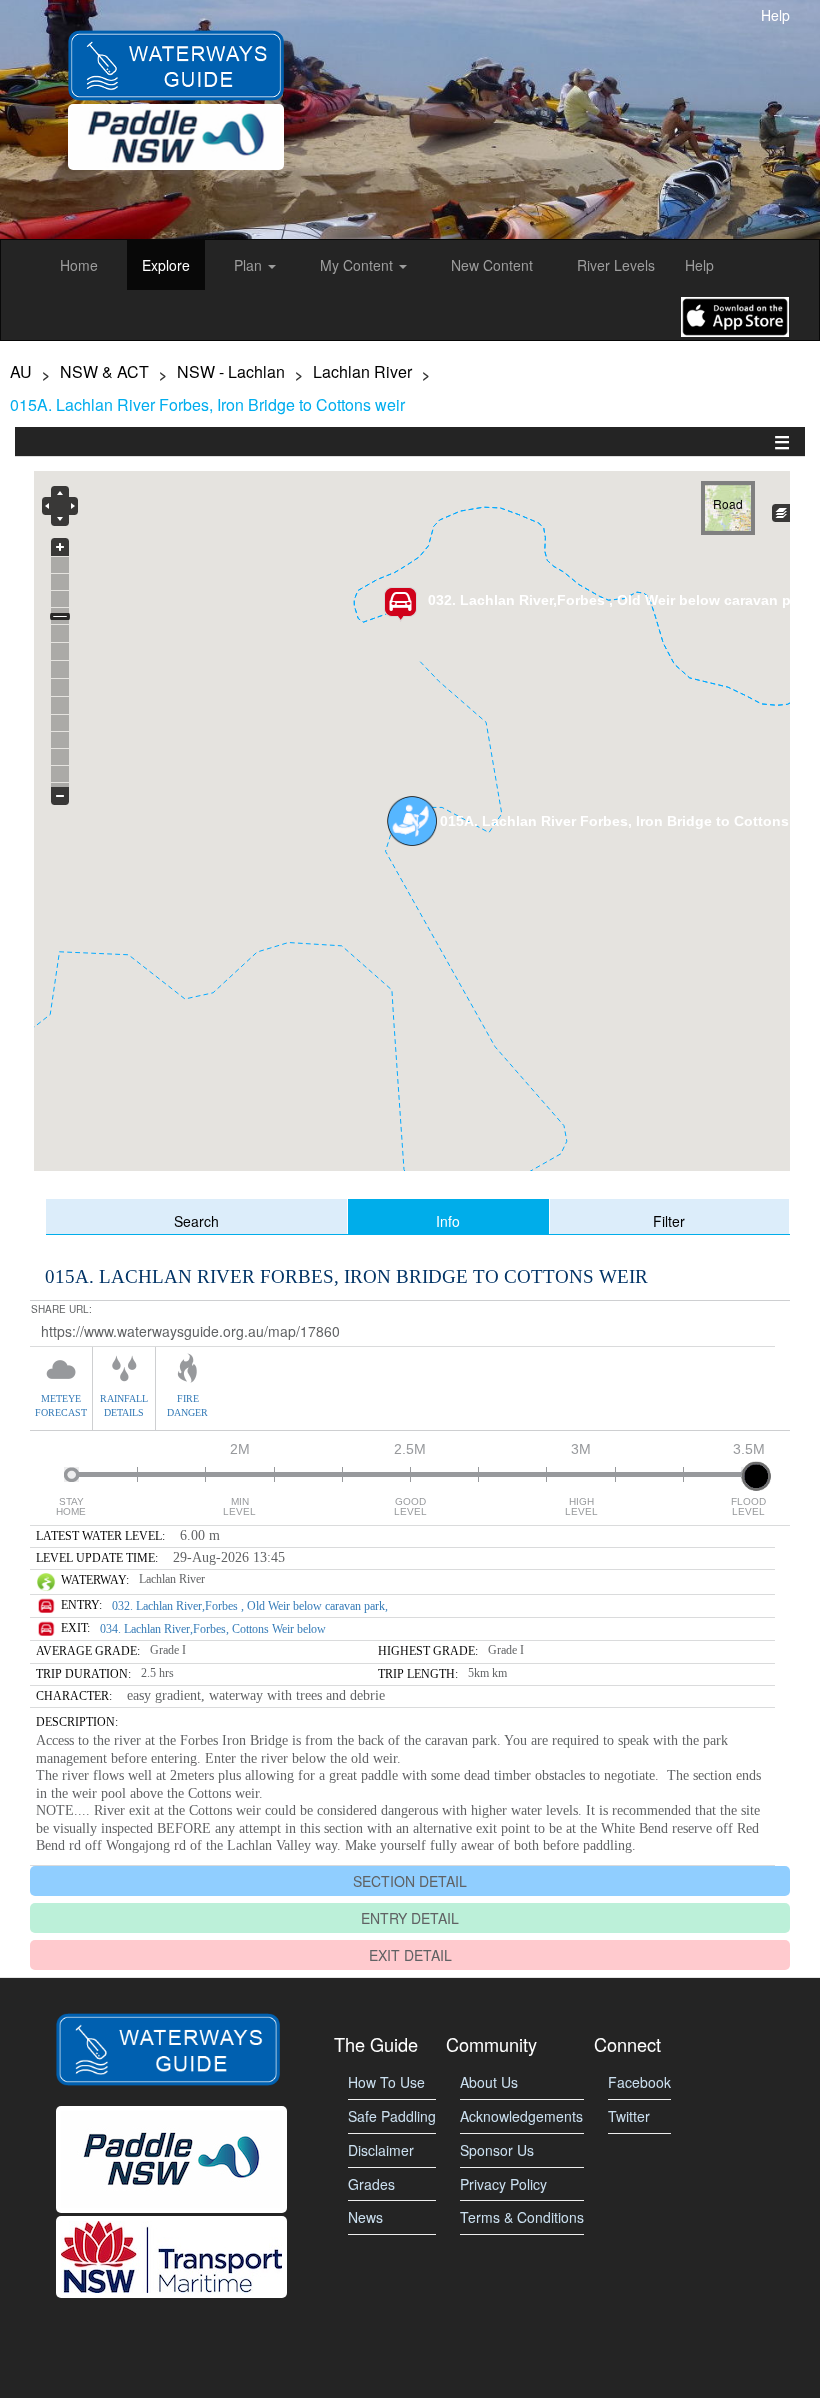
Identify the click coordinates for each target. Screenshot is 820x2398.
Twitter (629, 2116)
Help (775, 15)
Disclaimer (381, 2150)
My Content (358, 265)
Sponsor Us (497, 2150)
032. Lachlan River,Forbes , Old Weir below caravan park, (250, 1606)
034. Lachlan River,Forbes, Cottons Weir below (213, 1629)
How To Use (386, 2082)
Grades (371, 2184)
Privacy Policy (503, 2184)
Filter (669, 1219)
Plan (250, 265)
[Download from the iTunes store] (735, 315)
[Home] (176, 48)
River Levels (616, 265)
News (365, 2217)
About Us (489, 2082)
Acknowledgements (521, 2116)
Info (448, 1219)
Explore (166, 265)
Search (196, 1219)
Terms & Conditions (522, 2217)
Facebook (639, 2082)
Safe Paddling (392, 2116)
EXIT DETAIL (410, 1955)
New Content (492, 265)
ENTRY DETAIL (410, 1918)
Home (79, 265)
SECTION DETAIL (410, 1881)
